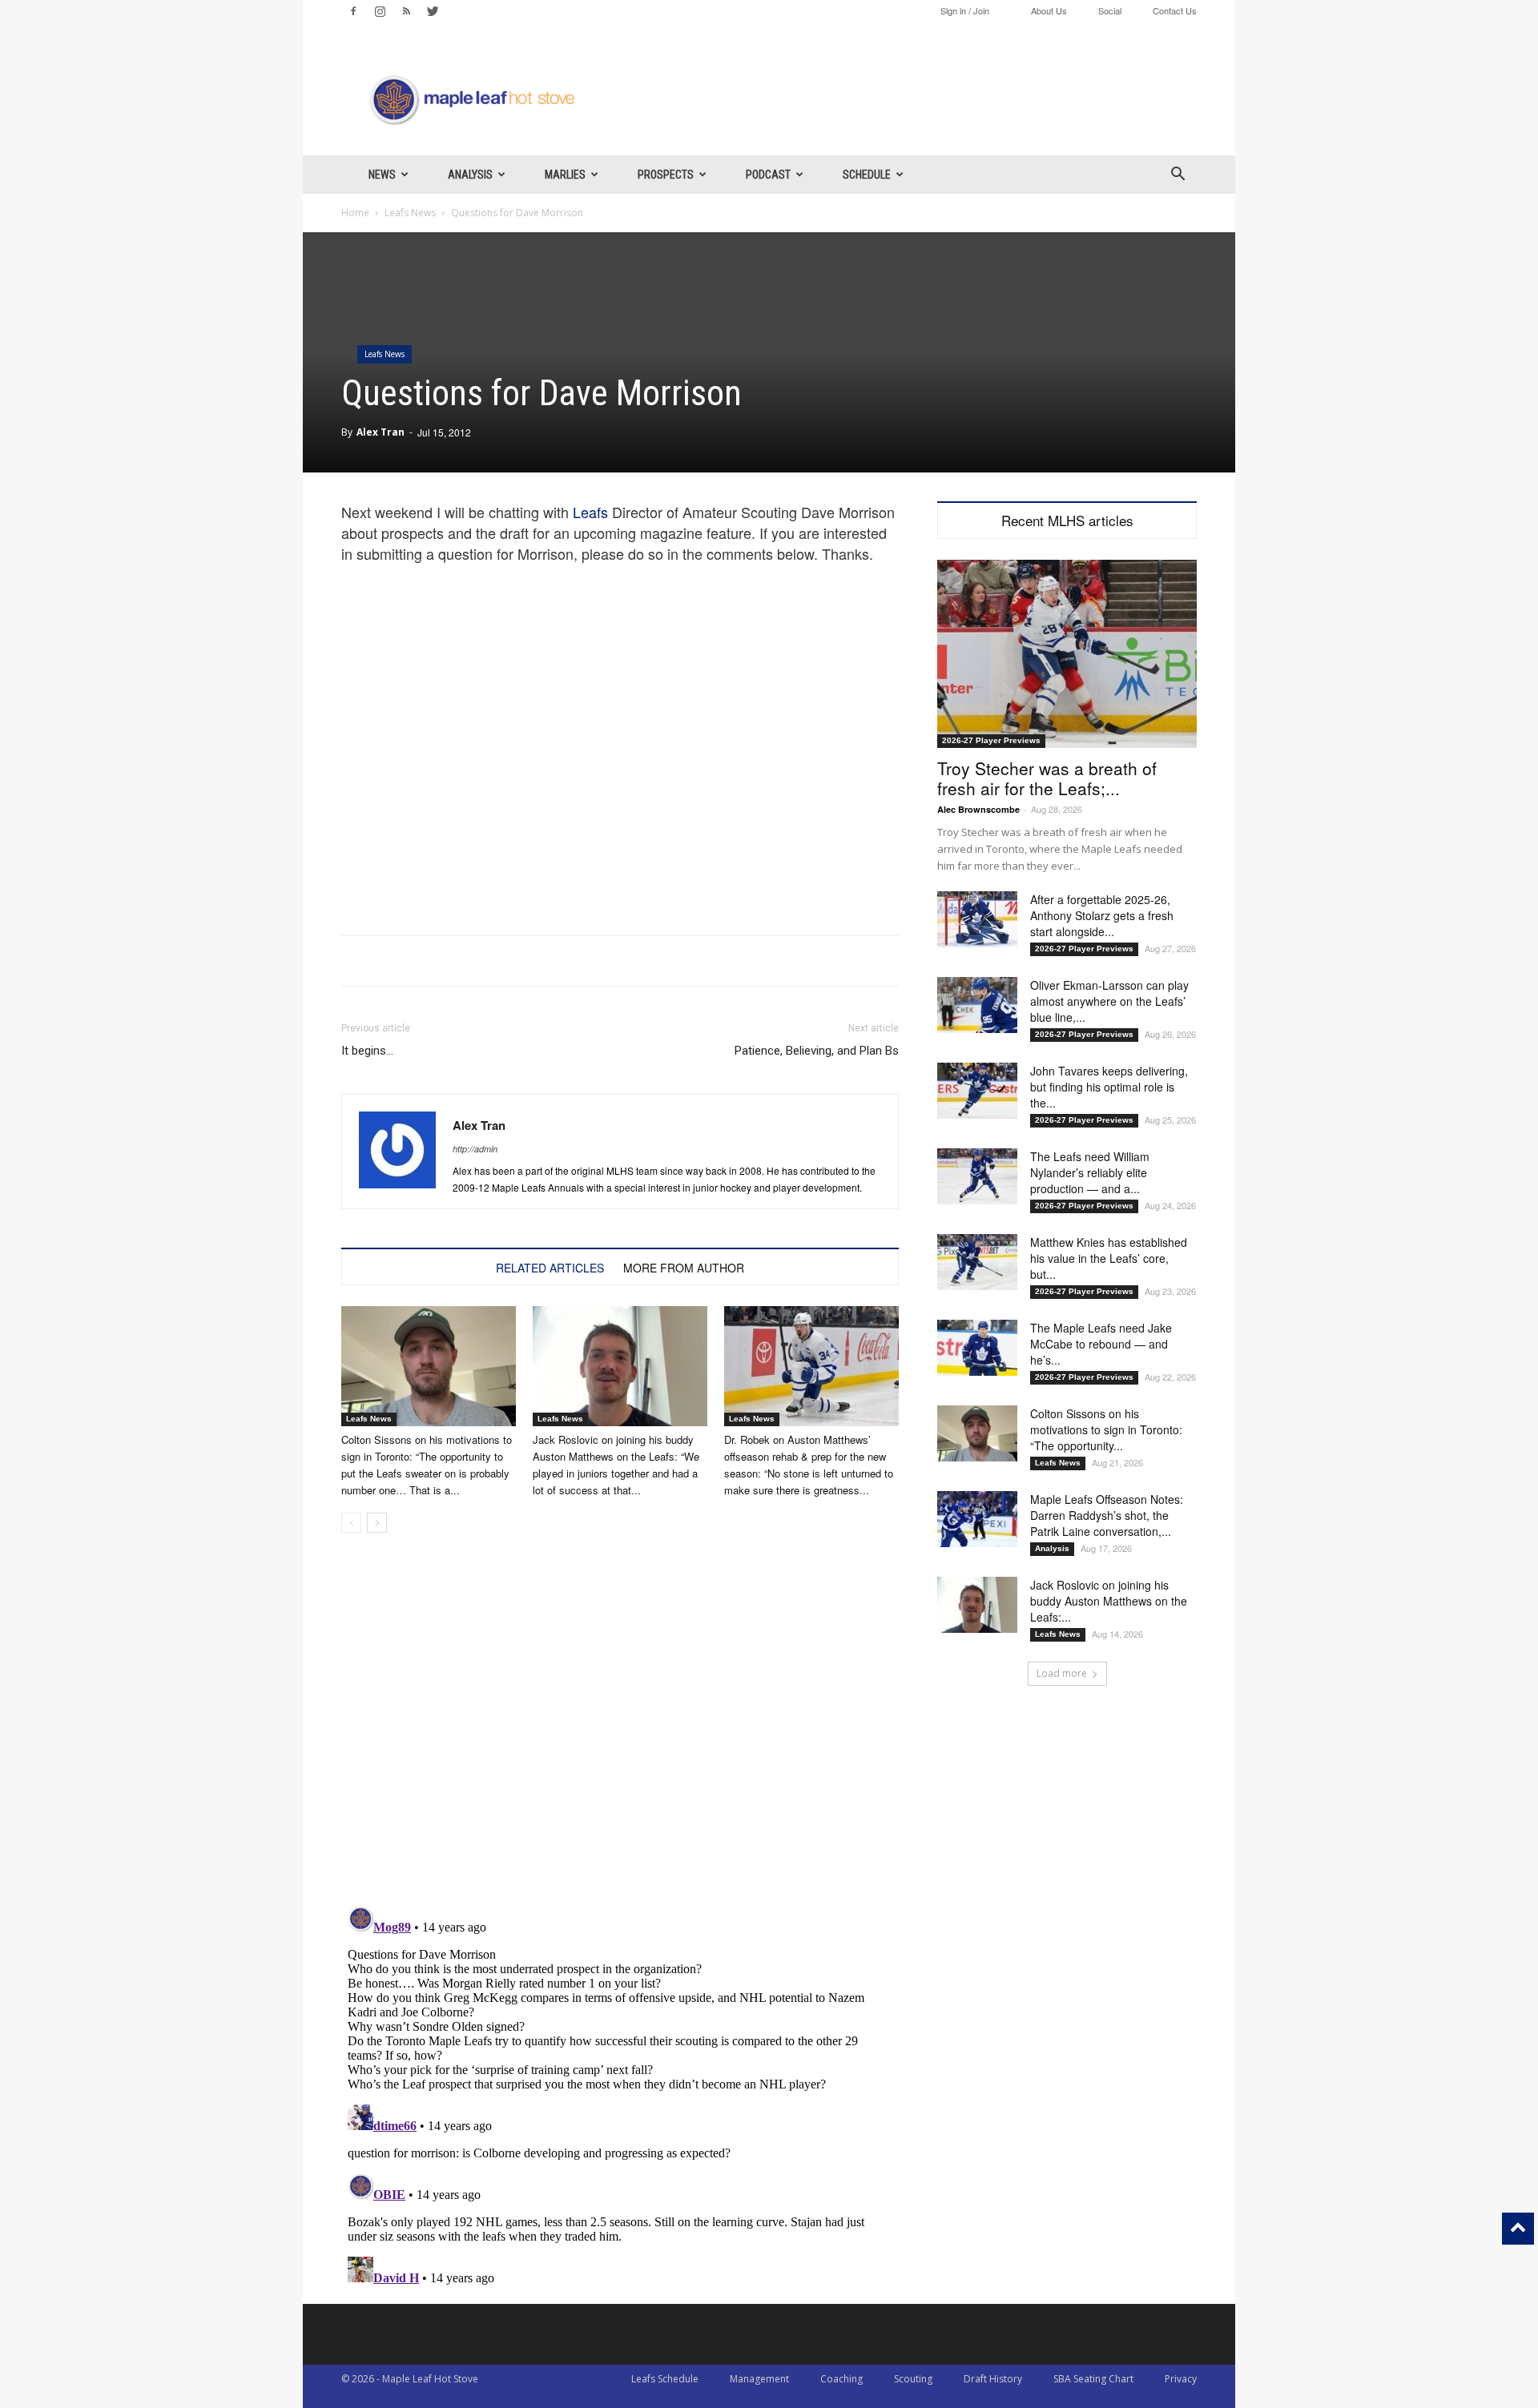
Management (759, 2379)
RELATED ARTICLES (550, 1268)
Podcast (768, 175)
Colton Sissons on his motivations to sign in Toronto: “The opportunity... (1106, 1429)
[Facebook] (353, 11)
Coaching (841, 2379)
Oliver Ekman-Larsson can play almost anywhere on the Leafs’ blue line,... (1109, 1001)
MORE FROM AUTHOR (684, 1268)
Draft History (993, 2379)
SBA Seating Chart (1093, 2379)
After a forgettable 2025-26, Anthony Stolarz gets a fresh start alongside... (1102, 915)
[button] (1178, 176)
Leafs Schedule (665, 2379)
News (382, 175)
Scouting (913, 2379)
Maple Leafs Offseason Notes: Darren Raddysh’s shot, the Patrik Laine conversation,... (1107, 1515)
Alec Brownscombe (978, 809)
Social (1110, 10)
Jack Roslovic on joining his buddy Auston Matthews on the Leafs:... (1109, 1601)
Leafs (590, 512)
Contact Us (1175, 10)
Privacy (1181, 2379)
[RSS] (406, 11)
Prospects (666, 175)
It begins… (367, 1051)
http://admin (475, 1149)
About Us (1049, 10)
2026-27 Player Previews (991, 740)
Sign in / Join (965, 10)
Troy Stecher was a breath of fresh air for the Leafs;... (1047, 778)
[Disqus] (620, 2100)
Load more (1062, 1673)
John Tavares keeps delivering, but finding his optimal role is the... (1109, 1087)
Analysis (470, 175)
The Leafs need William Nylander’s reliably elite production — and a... (1090, 1172)
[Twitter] (433, 11)
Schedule (867, 175)
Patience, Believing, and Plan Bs (817, 1051)
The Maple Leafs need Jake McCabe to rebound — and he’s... (1101, 1344)
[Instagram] (380, 11)
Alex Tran (380, 432)
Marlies (565, 175)
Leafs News (410, 213)
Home (355, 213)
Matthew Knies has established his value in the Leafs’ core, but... (1109, 1258)
